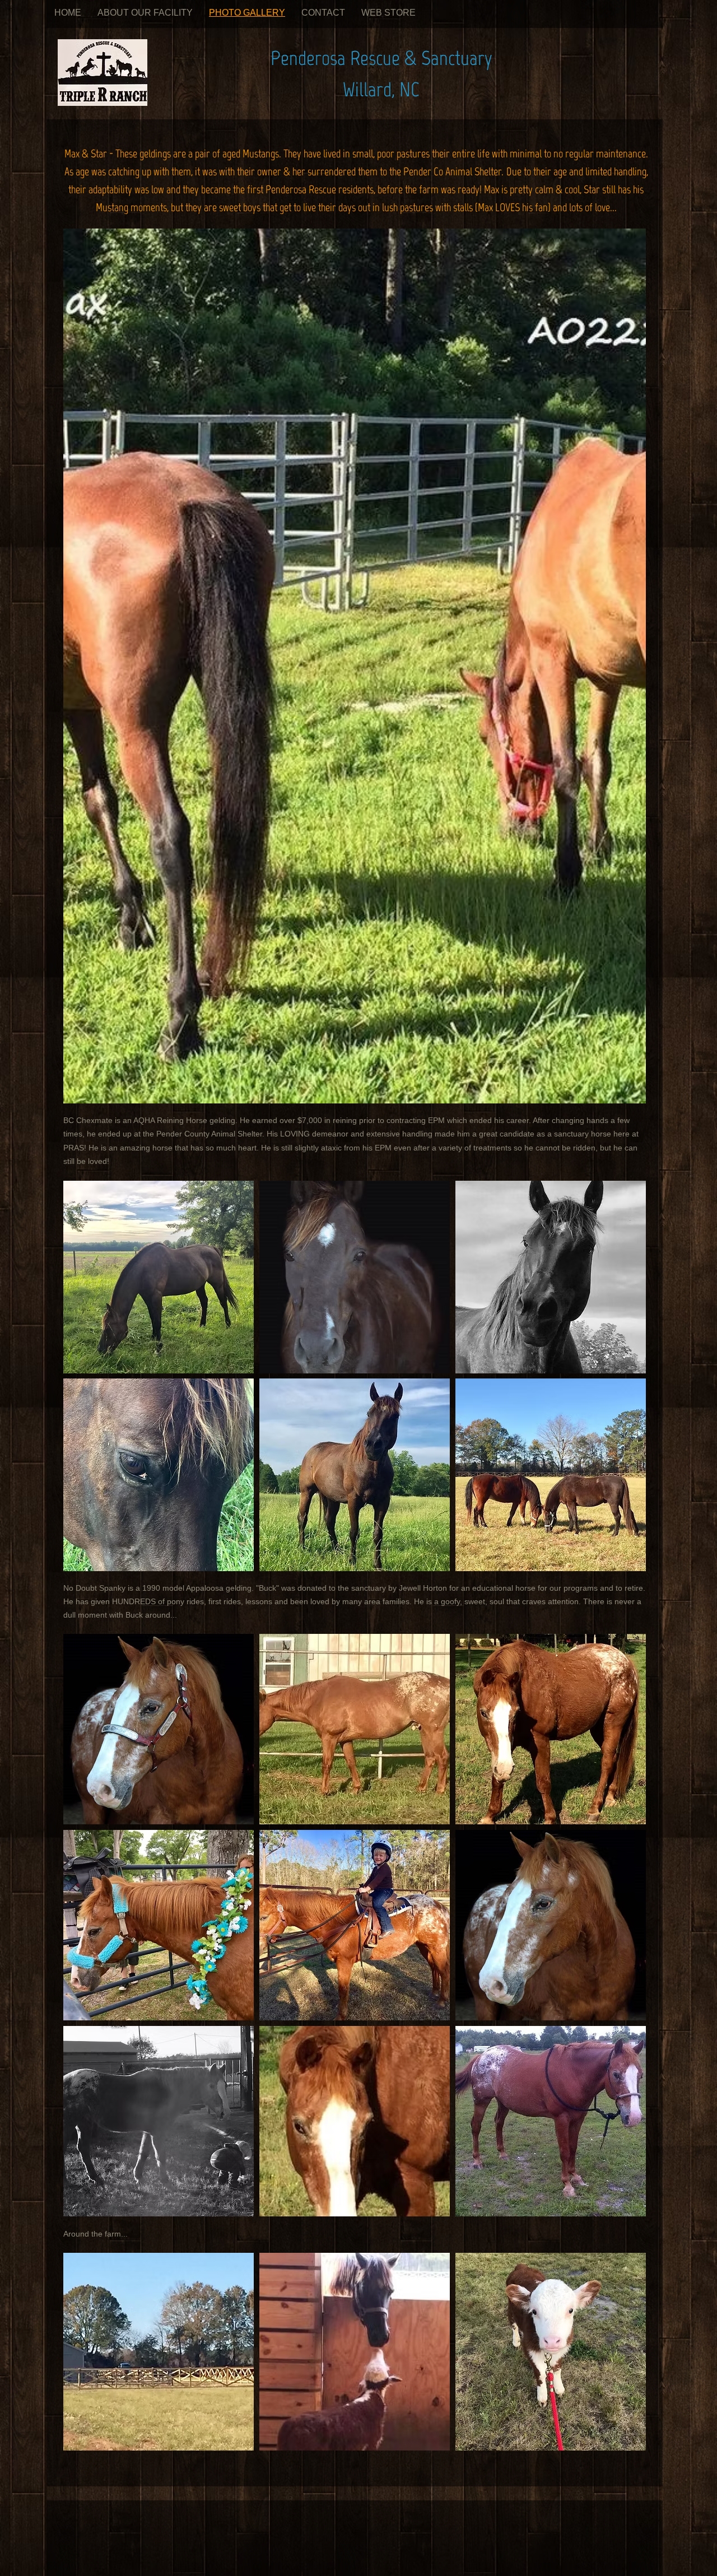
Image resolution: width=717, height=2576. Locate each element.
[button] (355, 666)
